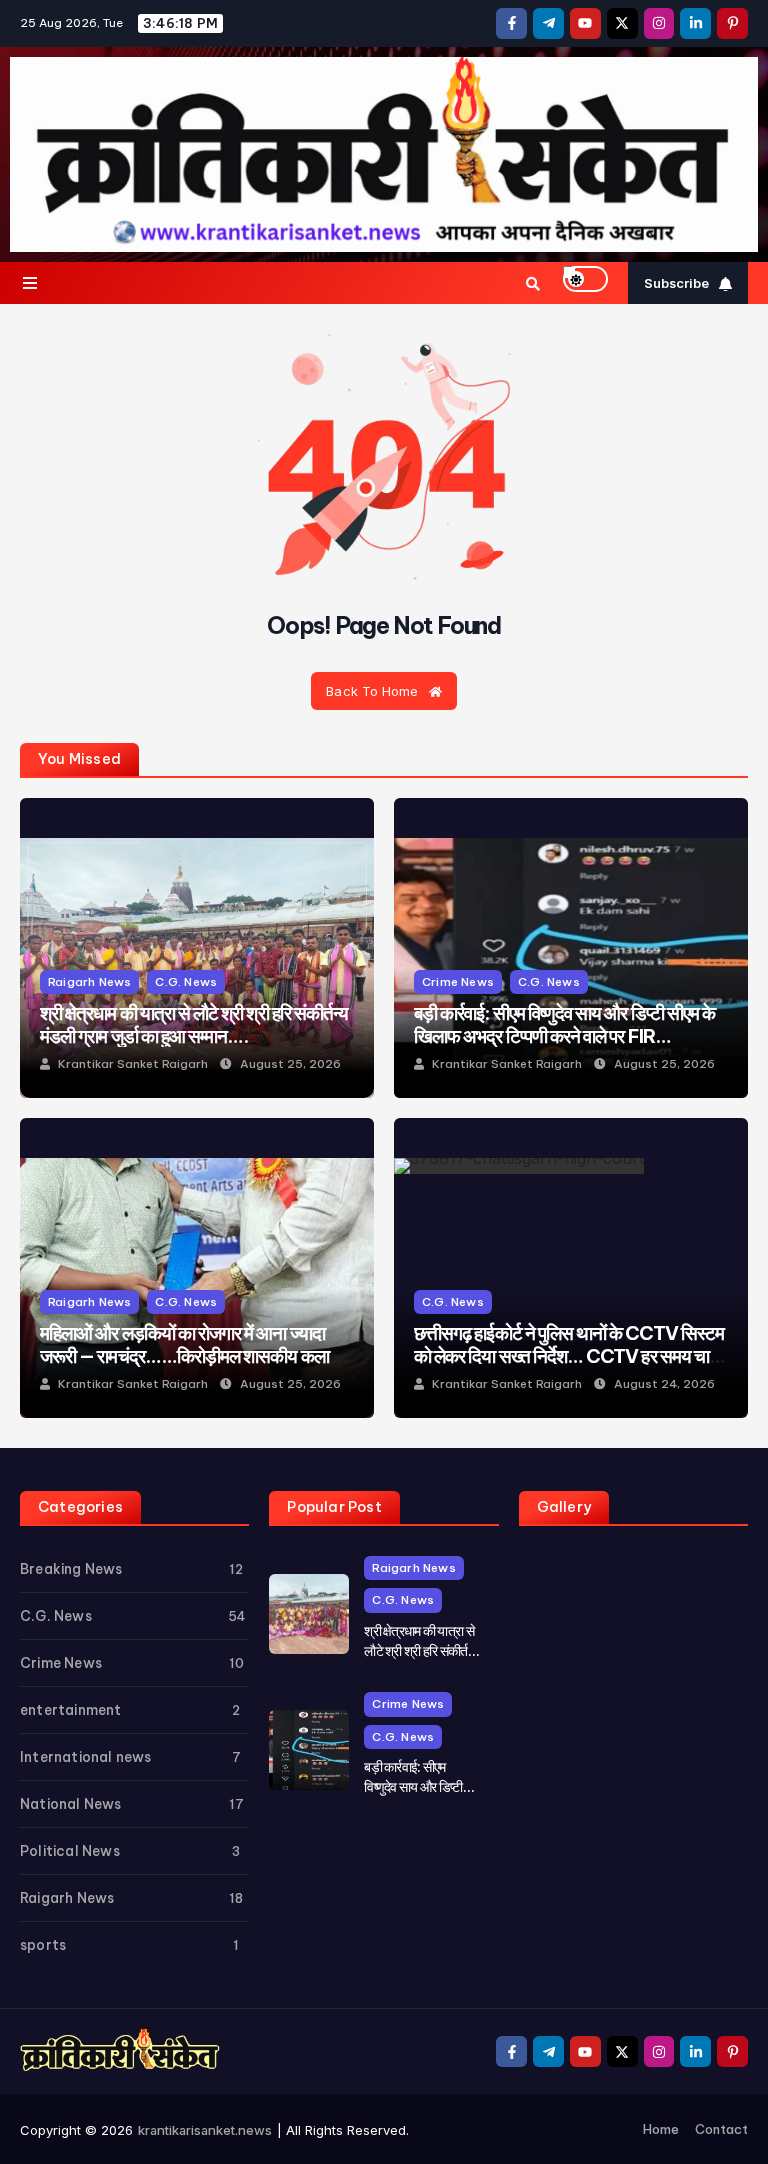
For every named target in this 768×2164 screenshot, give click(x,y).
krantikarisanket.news (205, 2130)
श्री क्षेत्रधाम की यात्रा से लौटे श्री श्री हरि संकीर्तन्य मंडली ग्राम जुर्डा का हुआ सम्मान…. (194, 1024)
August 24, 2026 (664, 1384)
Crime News (458, 981)
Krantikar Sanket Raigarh (133, 1064)
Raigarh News (89, 981)
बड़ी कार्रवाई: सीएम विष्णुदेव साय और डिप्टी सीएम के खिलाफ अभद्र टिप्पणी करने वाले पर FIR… (564, 1024)
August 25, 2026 (290, 1064)
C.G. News (186, 981)
